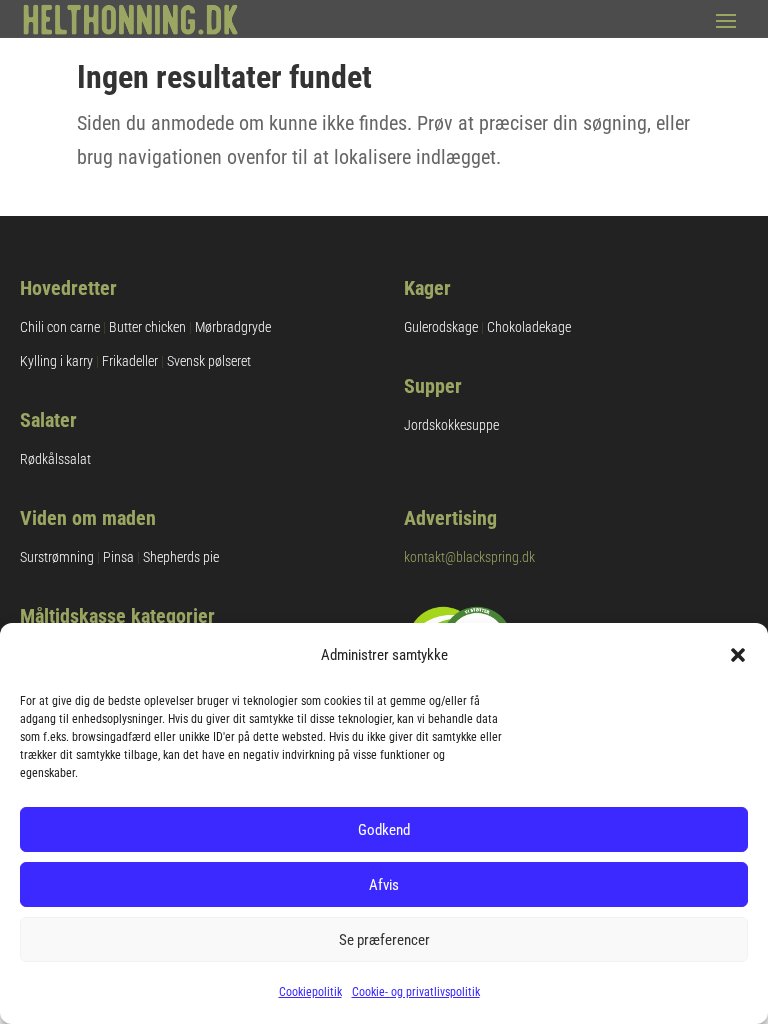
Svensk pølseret (209, 361)
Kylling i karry (56, 361)
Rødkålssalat (55, 459)
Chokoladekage (529, 327)
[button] (738, 655)
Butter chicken (147, 327)
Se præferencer (384, 940)
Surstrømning (57, 557)
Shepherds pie (181, 557)
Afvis (384, 885)
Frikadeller (130, 361)
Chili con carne (60, 327)
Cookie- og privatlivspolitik (416, 992)
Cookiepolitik (310, 992)
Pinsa (118, 557)
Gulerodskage (441, 327)
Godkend (384, 830)
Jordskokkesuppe (451, 425)
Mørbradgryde (233, 327)
